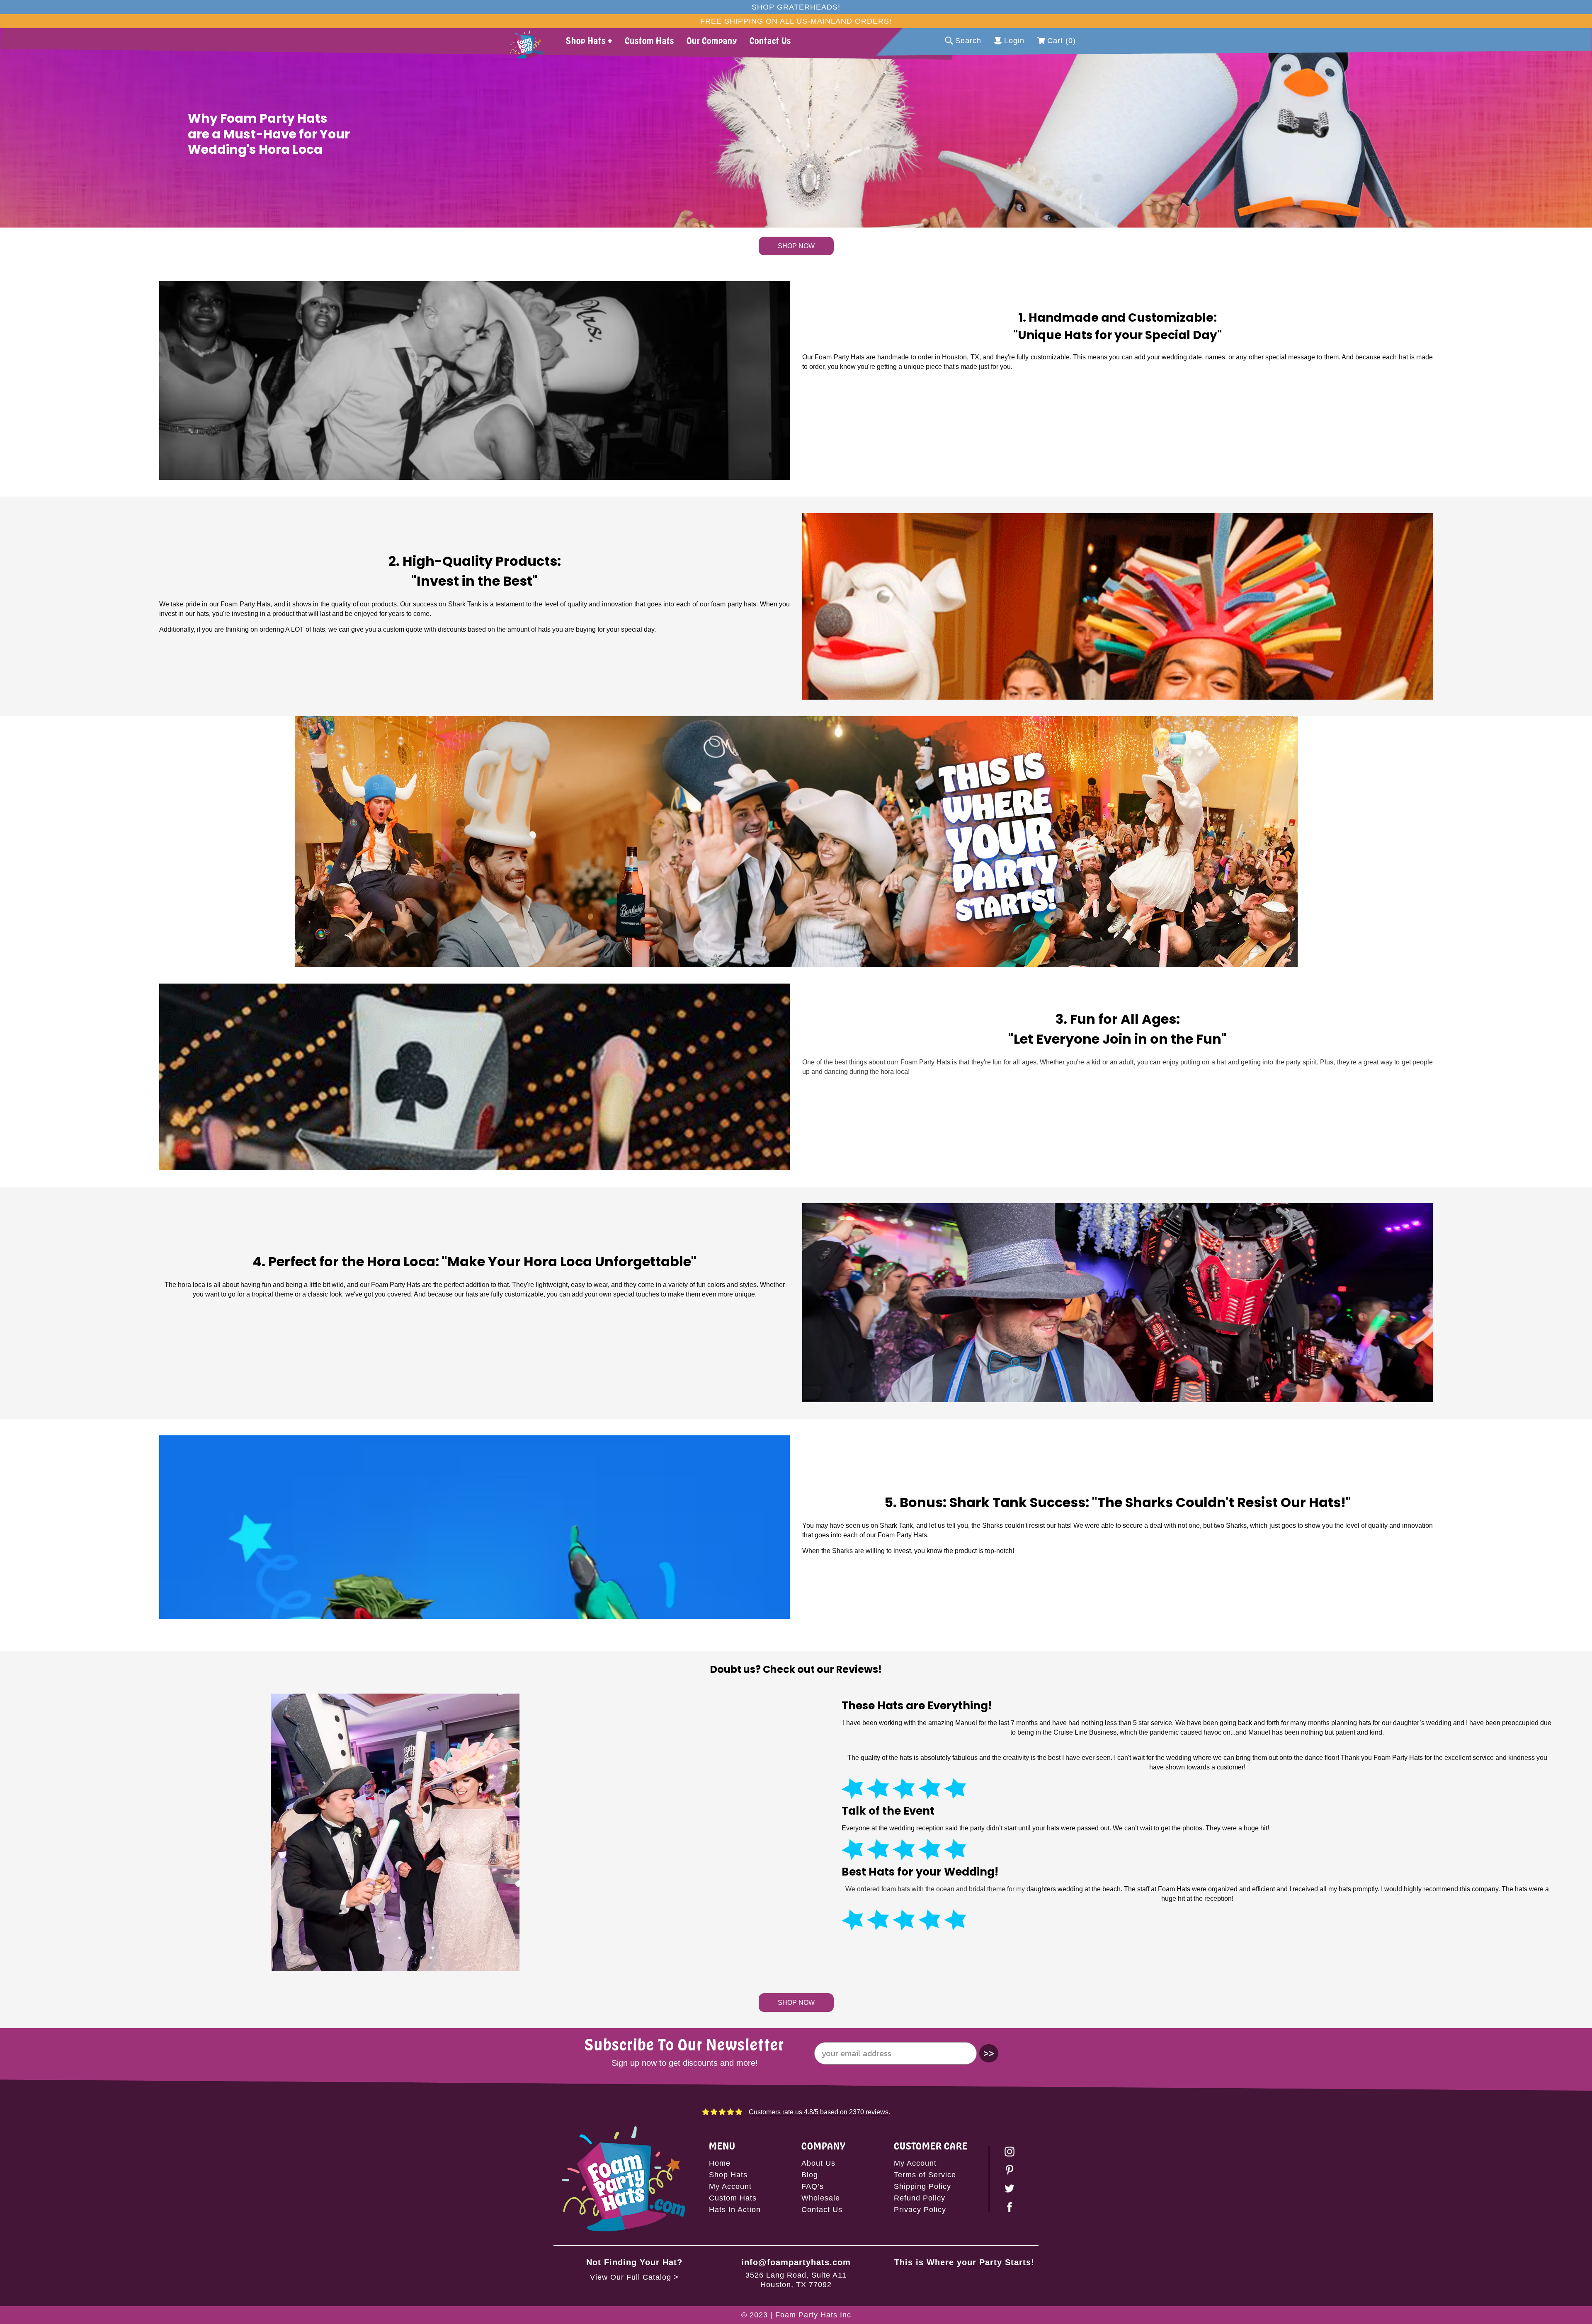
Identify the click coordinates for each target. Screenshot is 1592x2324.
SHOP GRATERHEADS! (796, 7)
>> (989, 2053)
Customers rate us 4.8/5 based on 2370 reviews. (819, 2112)
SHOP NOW (796, 246)
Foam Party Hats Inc (813, 2315)
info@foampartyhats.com (796, 2262)
